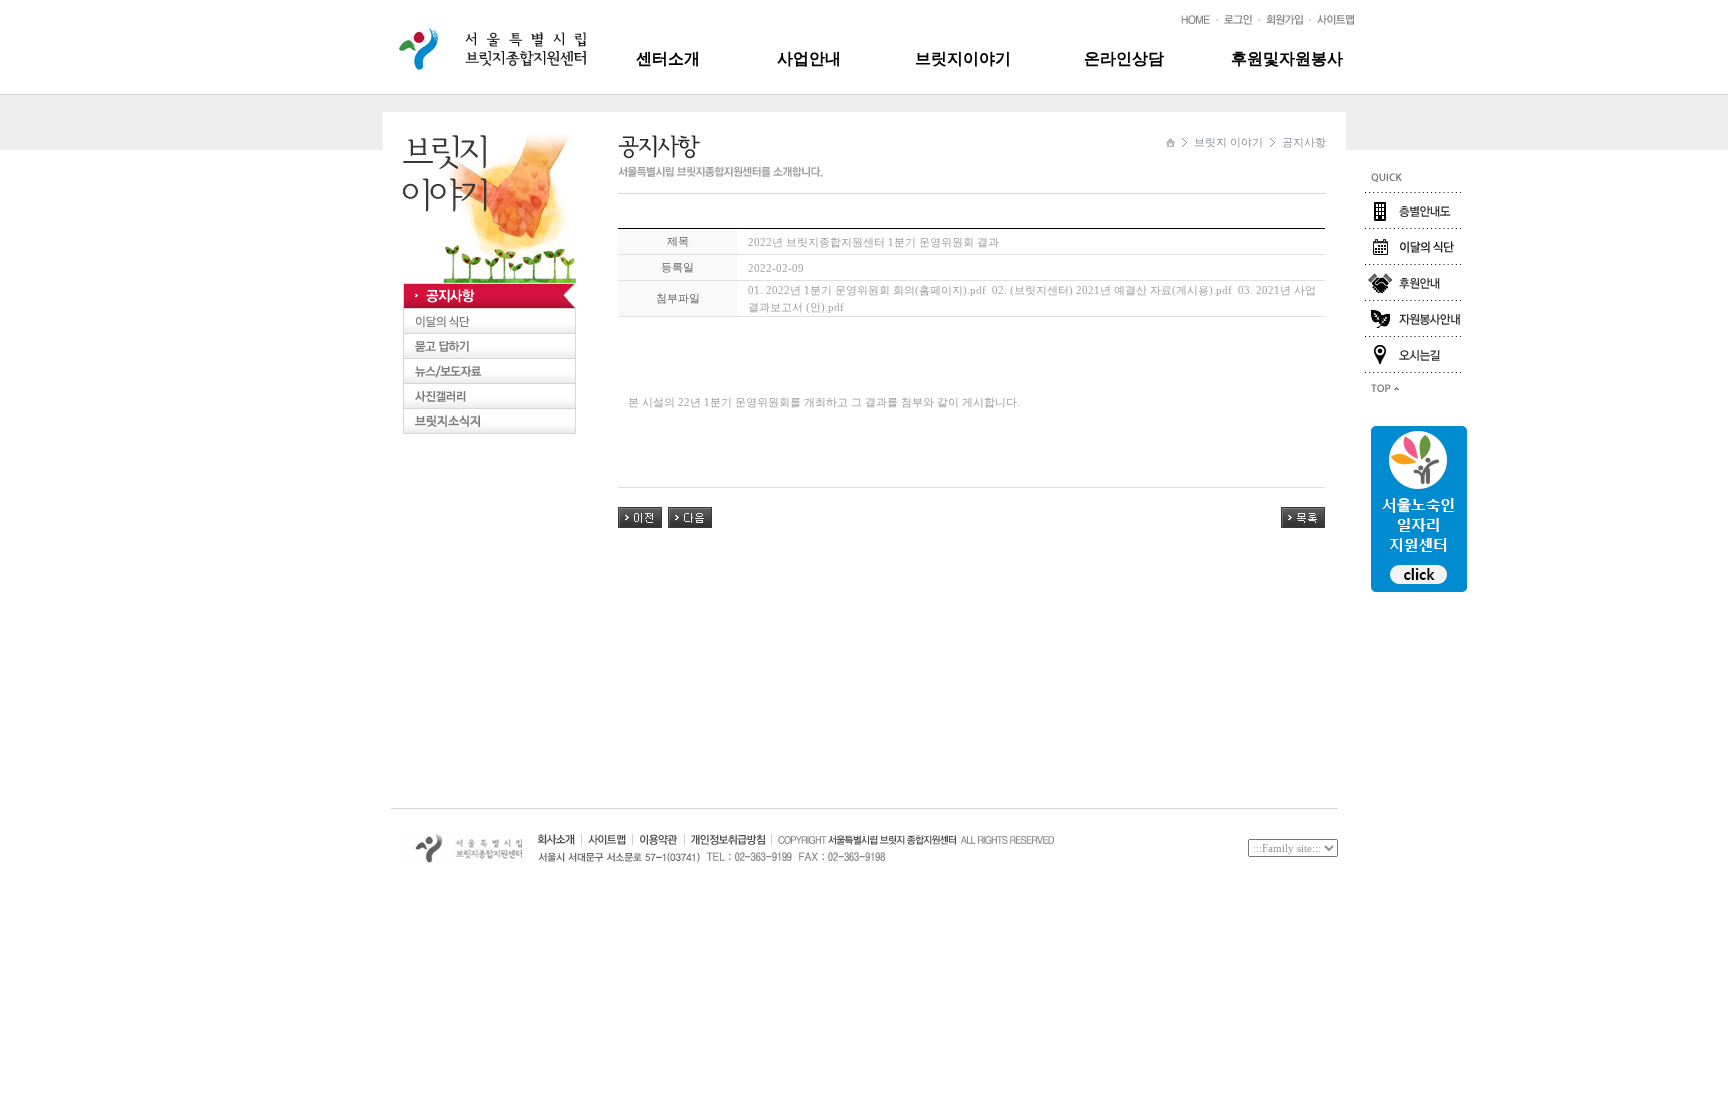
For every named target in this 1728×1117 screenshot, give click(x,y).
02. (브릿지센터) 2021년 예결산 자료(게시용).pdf (1112, 290)
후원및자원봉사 (1287, 58)
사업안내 (809, 58)
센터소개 (668, 58)
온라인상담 (1124, 58)
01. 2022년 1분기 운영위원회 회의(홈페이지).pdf (867, 290)
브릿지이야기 (963, 58)
